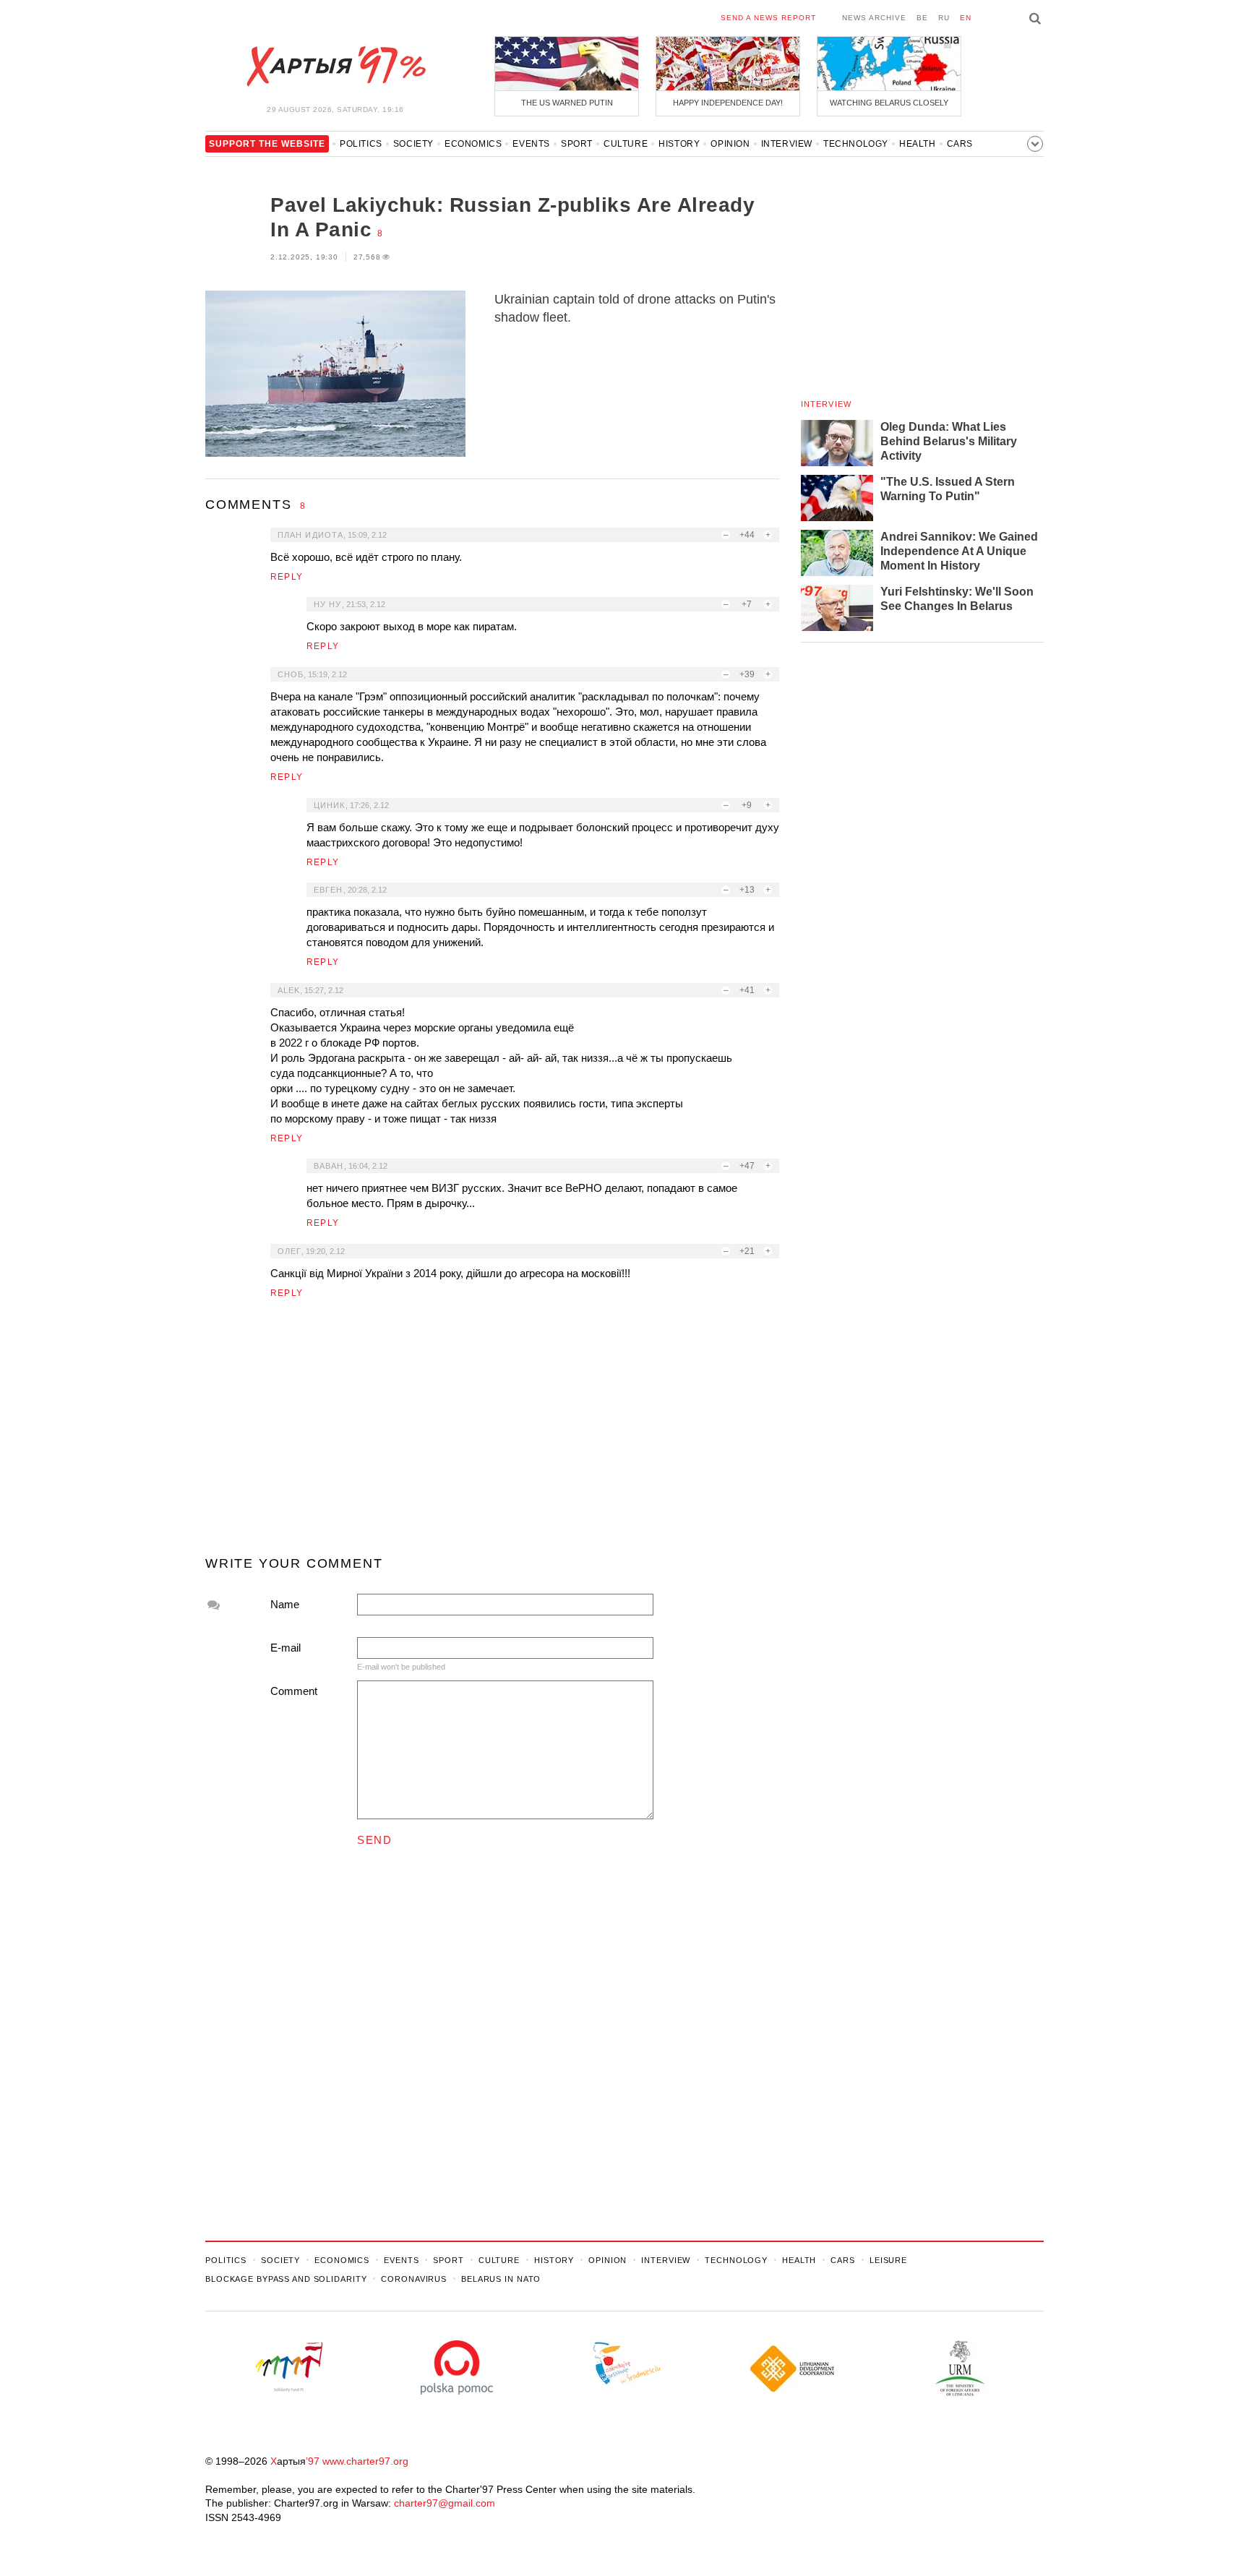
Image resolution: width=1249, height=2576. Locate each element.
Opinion (730, 144)
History (679, 144)
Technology (856, 144)
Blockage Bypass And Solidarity (286, 2279)
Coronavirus (414, 2279)
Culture (626, 144)
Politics (361, 144)
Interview (787, 144)
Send (374, 1840)
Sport (577, 144)
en (966, 18)
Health (918, 144)
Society (413, 144)
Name (285, 1604)
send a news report (768, 18)
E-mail (286, 1648)
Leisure (888, 2260)
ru (944, 18)
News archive (874, 18)
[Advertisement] (492, 1433)
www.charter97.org (365, 2461)
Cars (960, 144)
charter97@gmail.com (445, 2503)
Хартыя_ (335, 66)
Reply (287, 577)
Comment (294, 1691)
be (922, 18)
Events (531, 144)
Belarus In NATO (501, 2279)
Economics (473, 144)
